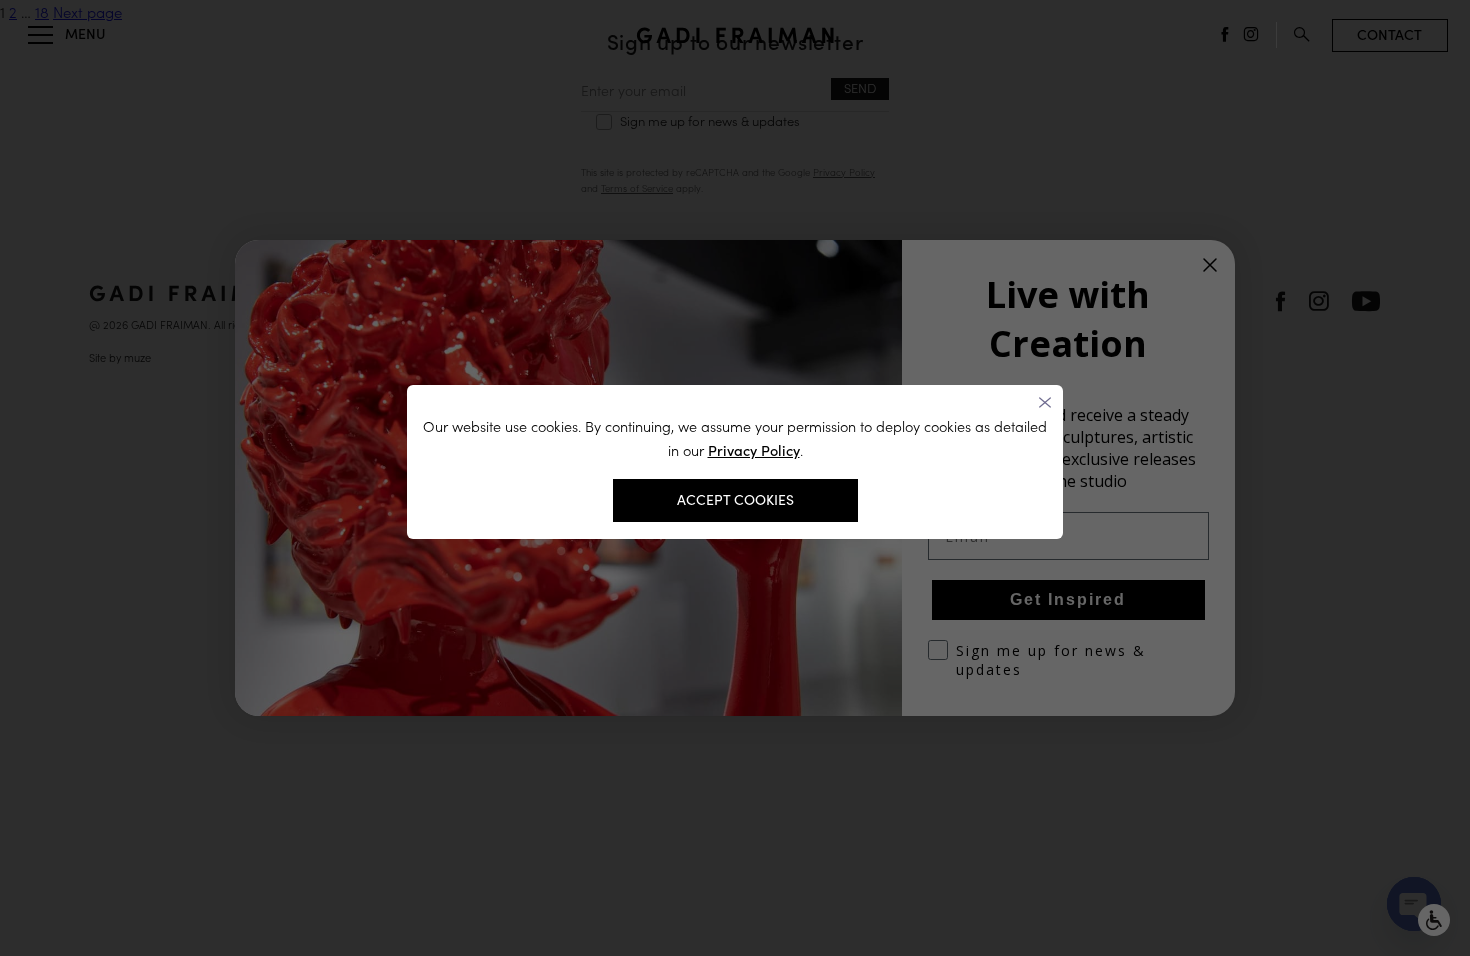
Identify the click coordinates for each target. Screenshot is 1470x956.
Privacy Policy (754, 450)
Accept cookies (735, 500)
